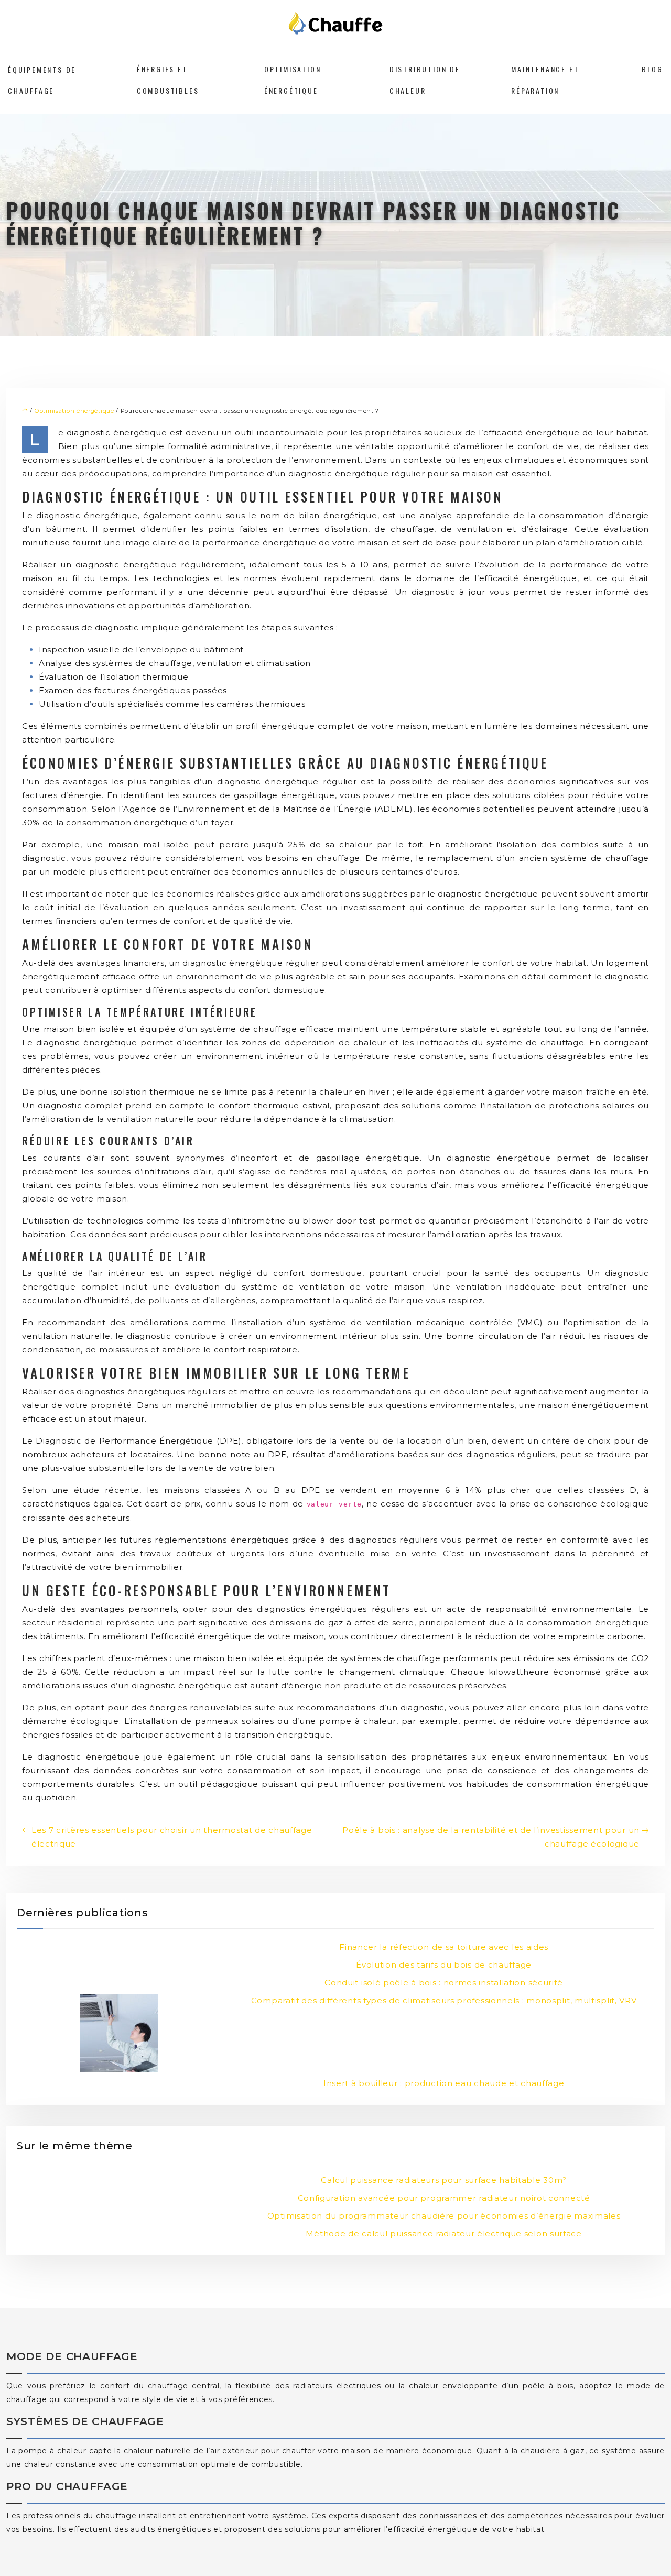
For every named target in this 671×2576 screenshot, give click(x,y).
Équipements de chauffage (42, 79)
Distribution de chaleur (425, 79)
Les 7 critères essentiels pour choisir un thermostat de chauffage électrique (172, 1837)
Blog (652, 69)
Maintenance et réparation (545, 79)
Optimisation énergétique (293, 79)
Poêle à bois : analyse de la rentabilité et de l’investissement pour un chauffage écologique (491, 1837)
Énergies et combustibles (168, 79)
